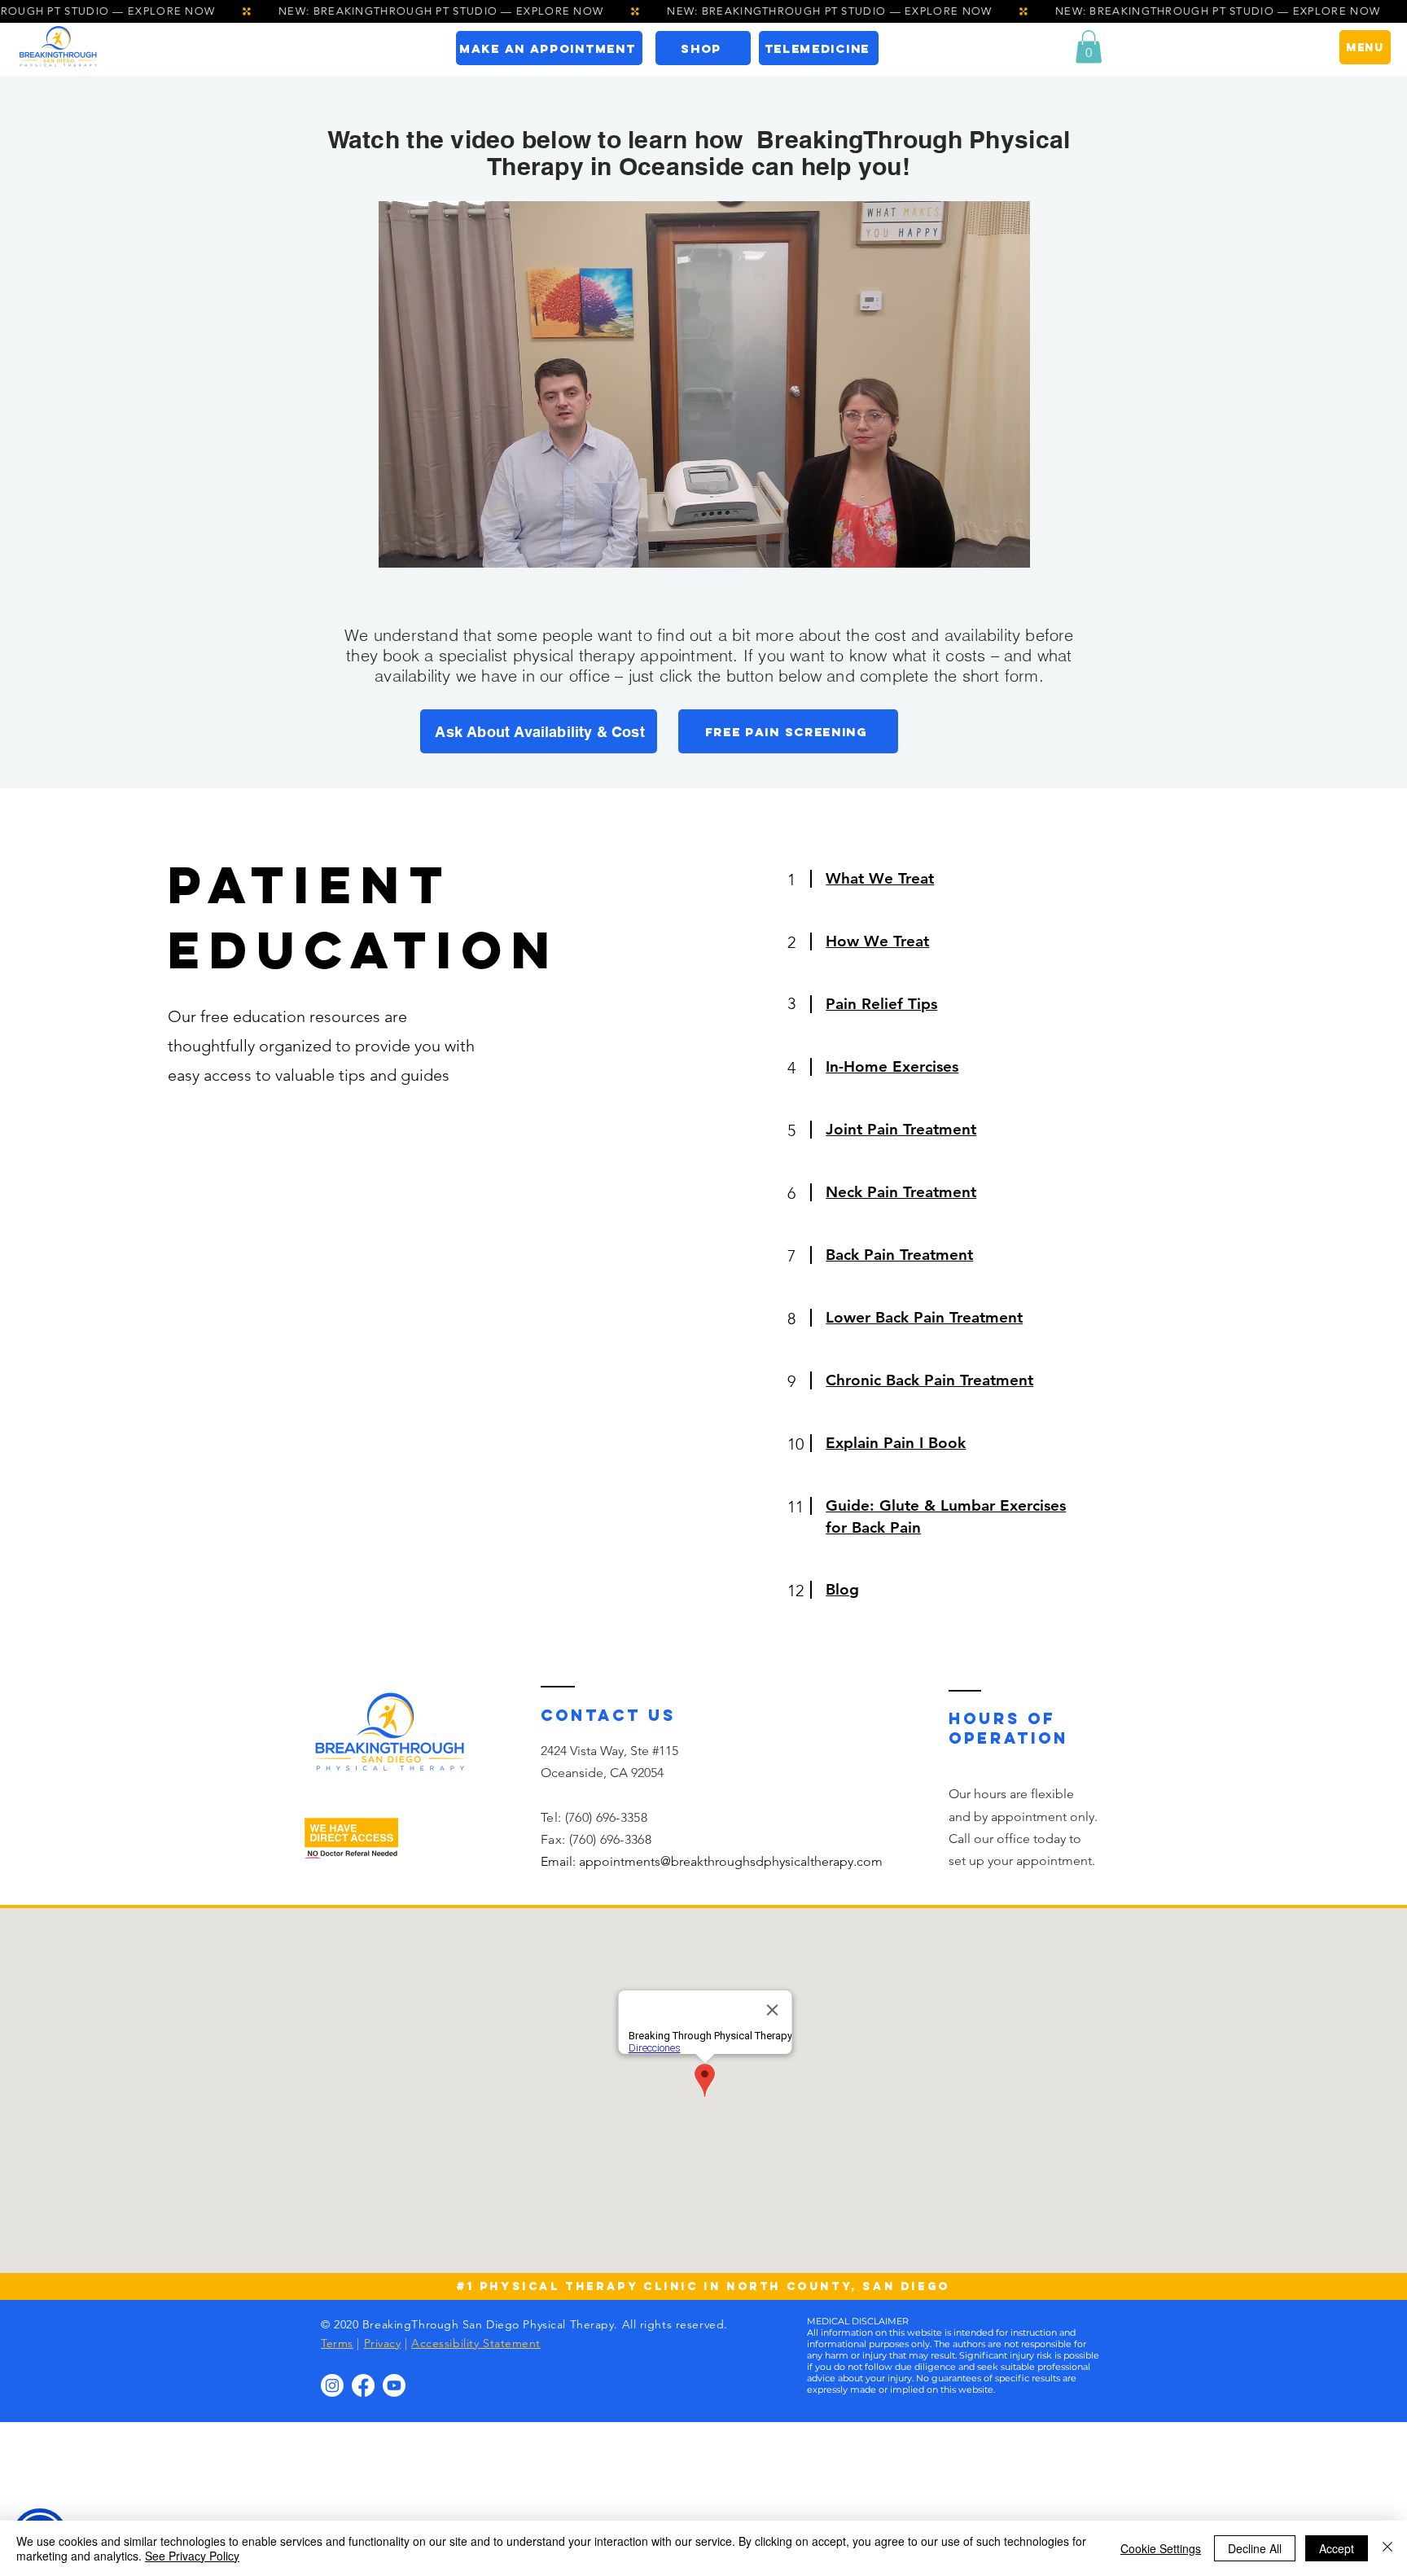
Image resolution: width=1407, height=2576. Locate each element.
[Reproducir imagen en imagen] (980, 546)
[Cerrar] (1387, 2548)
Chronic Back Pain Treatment (929, 1380)
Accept (1337, 2548)
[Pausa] (400, 546)
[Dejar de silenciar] (427, 546)
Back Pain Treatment (899, 1255)
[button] (1089, 47)
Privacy (383, 2343)
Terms (337, 2343)
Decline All (1255, 2548)
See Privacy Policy (192, 2556)
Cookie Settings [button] (1161, 2548)
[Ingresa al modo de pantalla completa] (1008, 546)
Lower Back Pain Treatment (924, 1317)
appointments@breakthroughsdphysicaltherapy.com (731, 1861)
